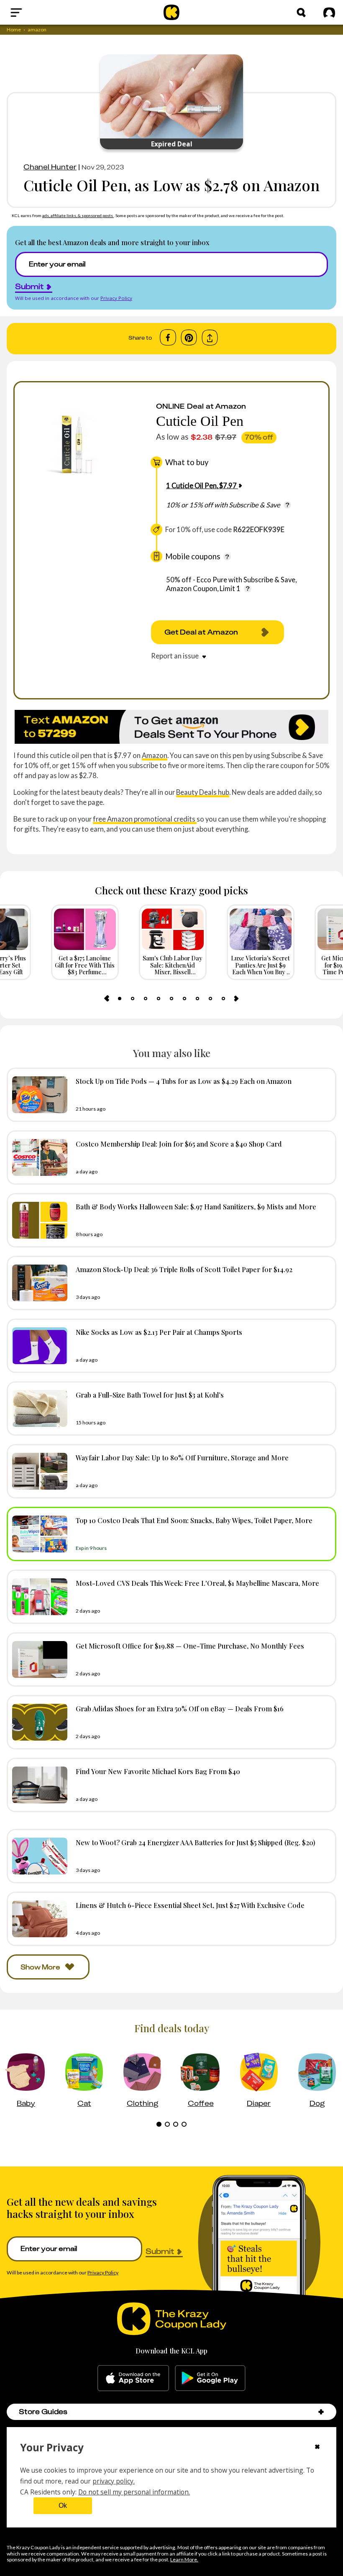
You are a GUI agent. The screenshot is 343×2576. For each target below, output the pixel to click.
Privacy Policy (116, 298)
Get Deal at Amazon (201, 632)
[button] (321, 2412)
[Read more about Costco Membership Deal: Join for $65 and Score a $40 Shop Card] (38, 1157)
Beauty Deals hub (203, 792)
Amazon (155, 755)
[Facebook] (168, 338)
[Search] (301, 13)
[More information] (287, 505)
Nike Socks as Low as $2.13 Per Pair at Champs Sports (159, 1332)
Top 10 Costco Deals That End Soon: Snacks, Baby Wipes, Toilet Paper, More (194, 1520)
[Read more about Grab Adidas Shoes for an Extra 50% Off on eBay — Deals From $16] (38, 1722)
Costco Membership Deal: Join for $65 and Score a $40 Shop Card (179, 1144)
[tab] (120, 999)
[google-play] (210, 2378)
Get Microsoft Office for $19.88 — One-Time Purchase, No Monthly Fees (190, 1646)
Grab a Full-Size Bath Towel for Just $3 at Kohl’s (150, 1395)
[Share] (210, 338)
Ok (63, 2506)
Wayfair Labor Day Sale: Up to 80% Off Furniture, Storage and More (182, 1457)
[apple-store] (133, 2378)
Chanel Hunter (50, 167)
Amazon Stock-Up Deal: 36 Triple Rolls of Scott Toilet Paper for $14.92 (184, 1269)
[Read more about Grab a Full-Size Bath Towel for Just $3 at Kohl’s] (38, 1408)
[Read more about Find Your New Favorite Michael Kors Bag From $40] (38, 1785)
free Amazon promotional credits (145, 819)
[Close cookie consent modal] (317, 2448)
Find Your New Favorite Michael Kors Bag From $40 (158, 1771)
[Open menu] (36, 13)
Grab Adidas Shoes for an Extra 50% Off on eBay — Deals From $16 (180, 1708)
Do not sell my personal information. (134, 2492)
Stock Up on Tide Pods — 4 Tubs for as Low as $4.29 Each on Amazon (184, 1081)
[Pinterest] (189, 338)
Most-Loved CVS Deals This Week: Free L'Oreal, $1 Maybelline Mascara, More (197, 1583)
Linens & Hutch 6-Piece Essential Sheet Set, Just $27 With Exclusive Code (190, 1905)
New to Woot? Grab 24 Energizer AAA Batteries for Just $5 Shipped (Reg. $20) (196, 1842)
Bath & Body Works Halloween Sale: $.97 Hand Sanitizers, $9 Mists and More (196, 1206)
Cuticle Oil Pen (200, 421)
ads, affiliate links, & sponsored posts (78, 215)
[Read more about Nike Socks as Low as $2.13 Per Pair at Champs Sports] (38, 1346)
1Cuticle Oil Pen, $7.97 (201, 485)
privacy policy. (114, 2481)
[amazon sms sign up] (171, 727)
